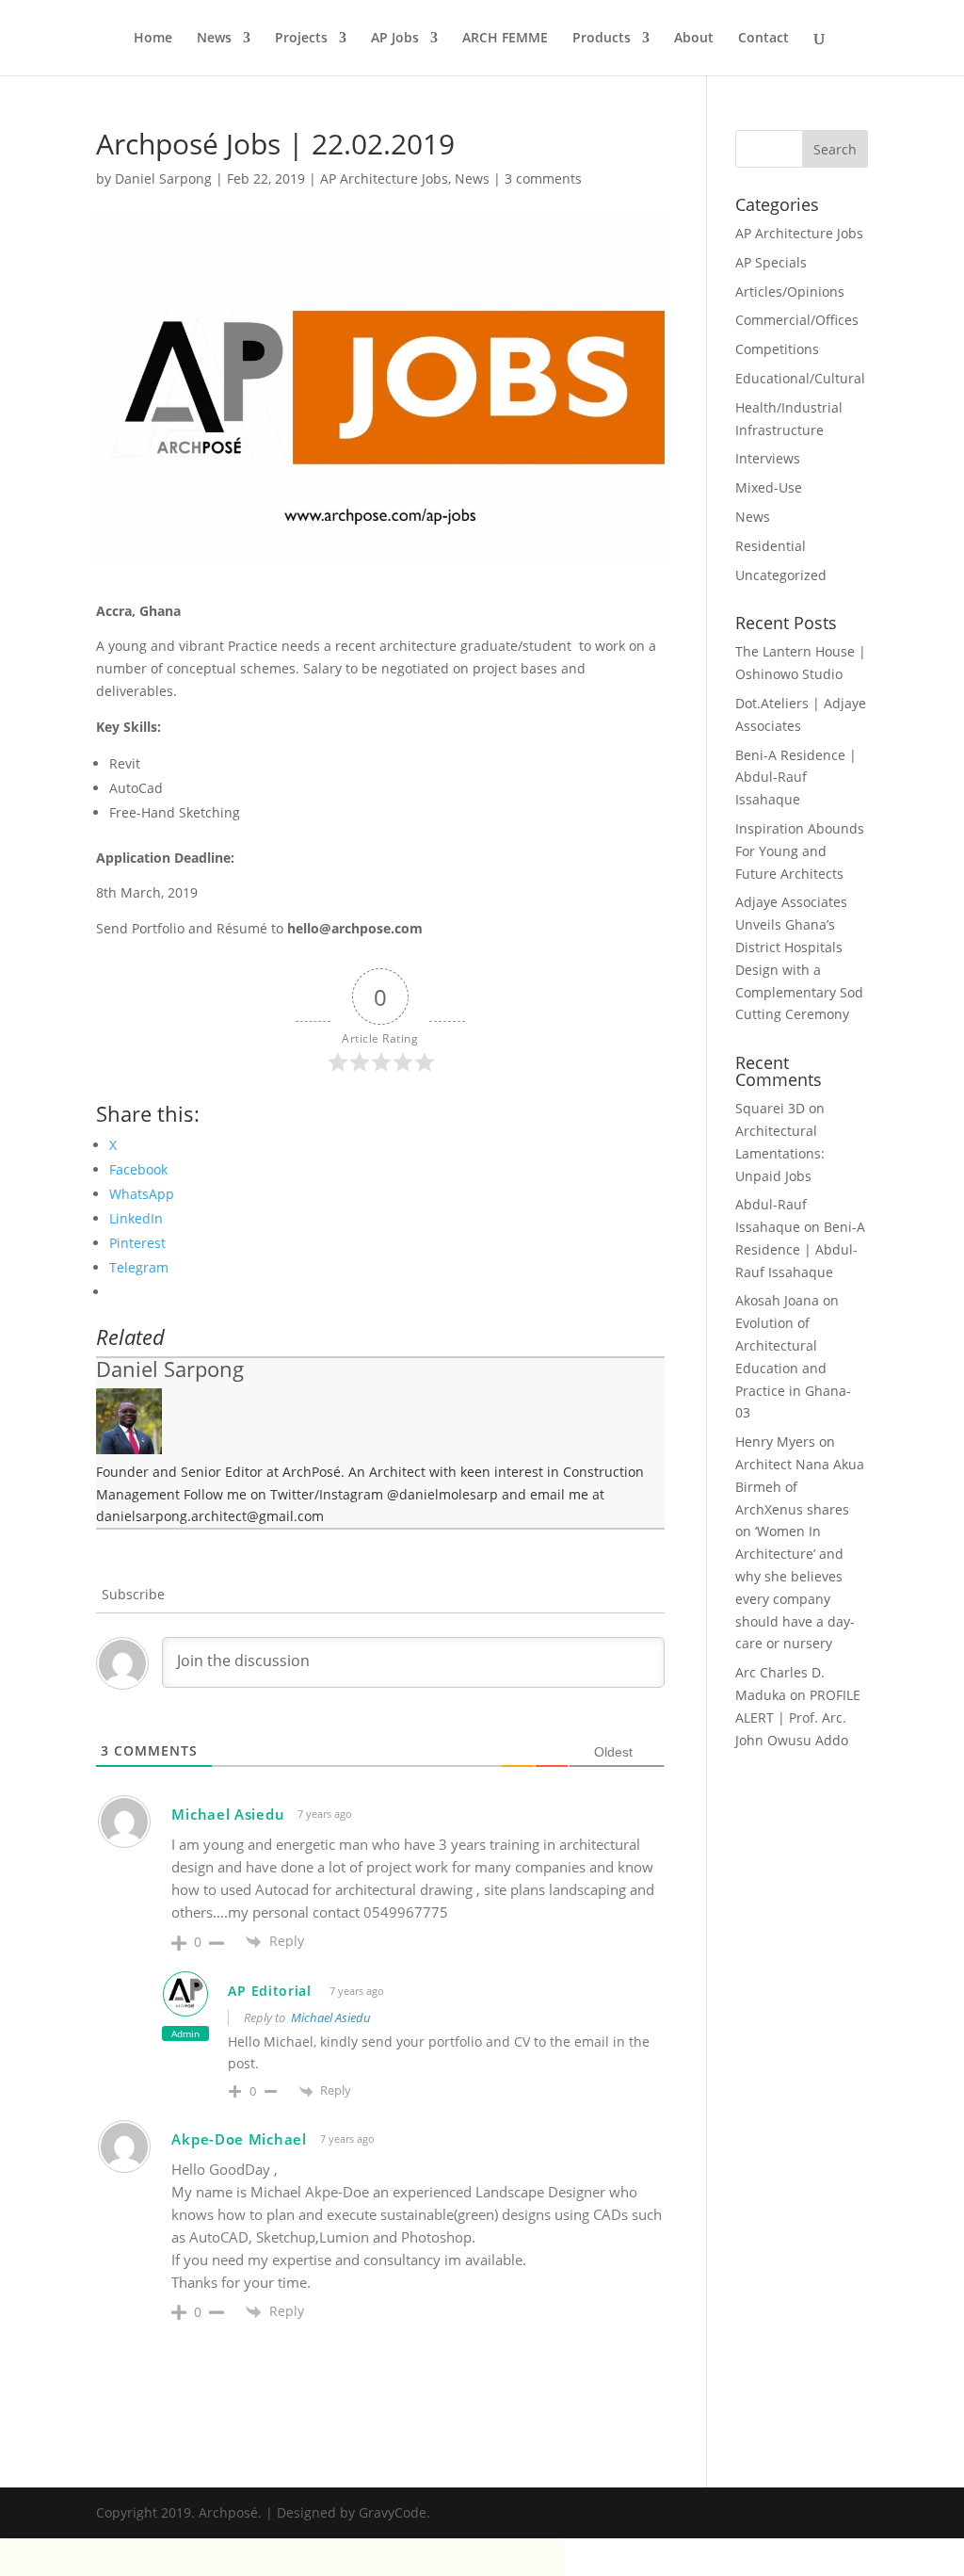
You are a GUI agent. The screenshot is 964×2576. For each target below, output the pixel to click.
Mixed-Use (769, 487)
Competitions (777, 349)
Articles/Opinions (790, 292)
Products (602, 39)
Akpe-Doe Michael (239, 2139)
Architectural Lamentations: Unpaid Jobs (780, 1153)
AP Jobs (395, 39)
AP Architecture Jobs (384, 178)
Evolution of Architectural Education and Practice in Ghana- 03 (793, 1368)
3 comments (543, 178)
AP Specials (771, 262)
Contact (763, 39)
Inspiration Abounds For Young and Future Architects (800, 851)
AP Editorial (269, 1991)
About (694, 39)
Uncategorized (781, 575)
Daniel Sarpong (163, 178)
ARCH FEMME (505, 39)
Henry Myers (775, 1442)
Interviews (768, 458)
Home (153, 39)
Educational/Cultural (800, 378)
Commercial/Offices (797, 320)
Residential (771, 546)
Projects (301, 39)
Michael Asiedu (331, 2017)
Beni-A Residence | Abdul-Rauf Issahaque (796, 778)
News (214, 39)
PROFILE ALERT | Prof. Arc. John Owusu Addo (798, 1717)
